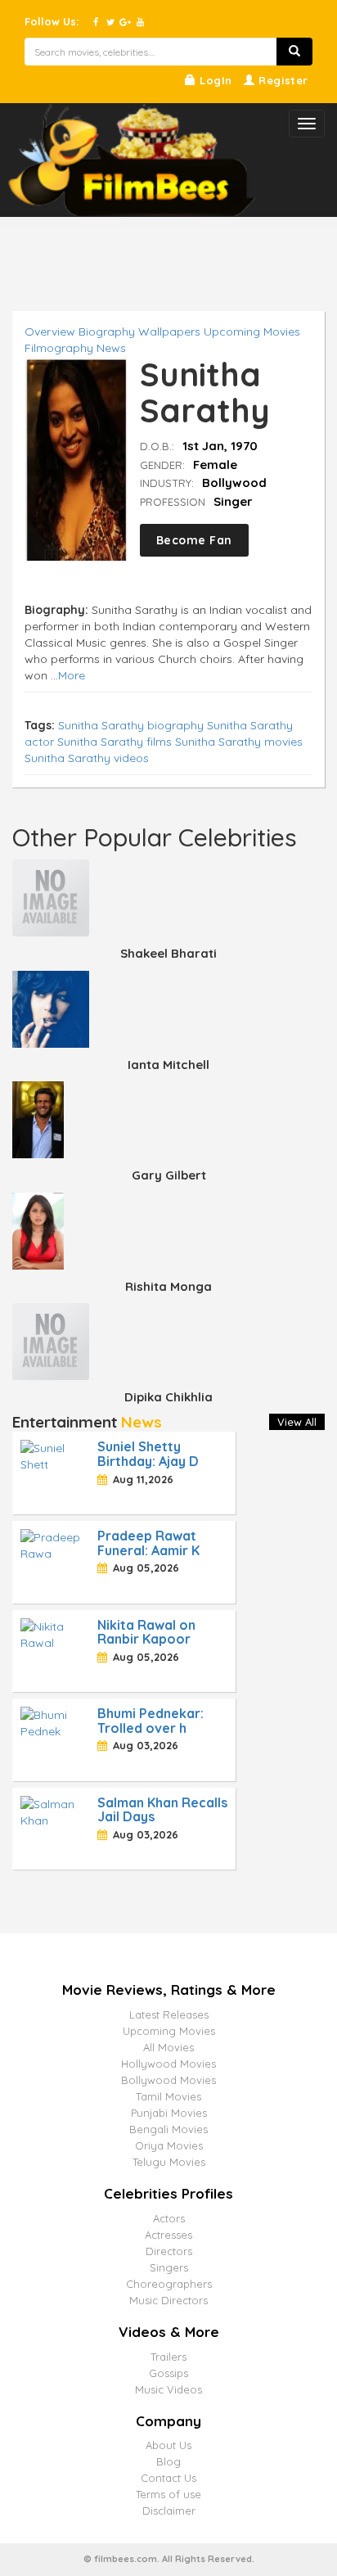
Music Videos (168, 2389)
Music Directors (168, 2300)
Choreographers (169, 2284)
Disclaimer (169, 2511)
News (111, 348)
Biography (107, 332)
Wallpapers (169, 332)
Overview (50, 332)
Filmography (59, 348)
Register (282, 80)
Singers (169, 2267)
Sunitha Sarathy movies (239, 742)
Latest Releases (169, 2014)
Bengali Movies (168, 2129)
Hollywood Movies (168, 2064)
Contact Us (168, 2478)
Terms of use (168, 2494)
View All (297, 1422)
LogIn (214, 80)
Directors (169, 2251)
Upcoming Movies (252, 332)
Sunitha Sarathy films (115, 742)
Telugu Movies (169, 2162)
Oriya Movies (169, 2145)
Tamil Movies (168, 2096)
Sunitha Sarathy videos (87, 758)
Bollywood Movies (168, 2080)
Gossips (168, 2373)
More (72, 675)
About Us (168, 2445)
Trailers (168, 2357)
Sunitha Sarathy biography (131, 725)
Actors (169, 2218)
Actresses (168, 2235)
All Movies (168, 2047)
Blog (168, 2461)
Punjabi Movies (169, 2113)
